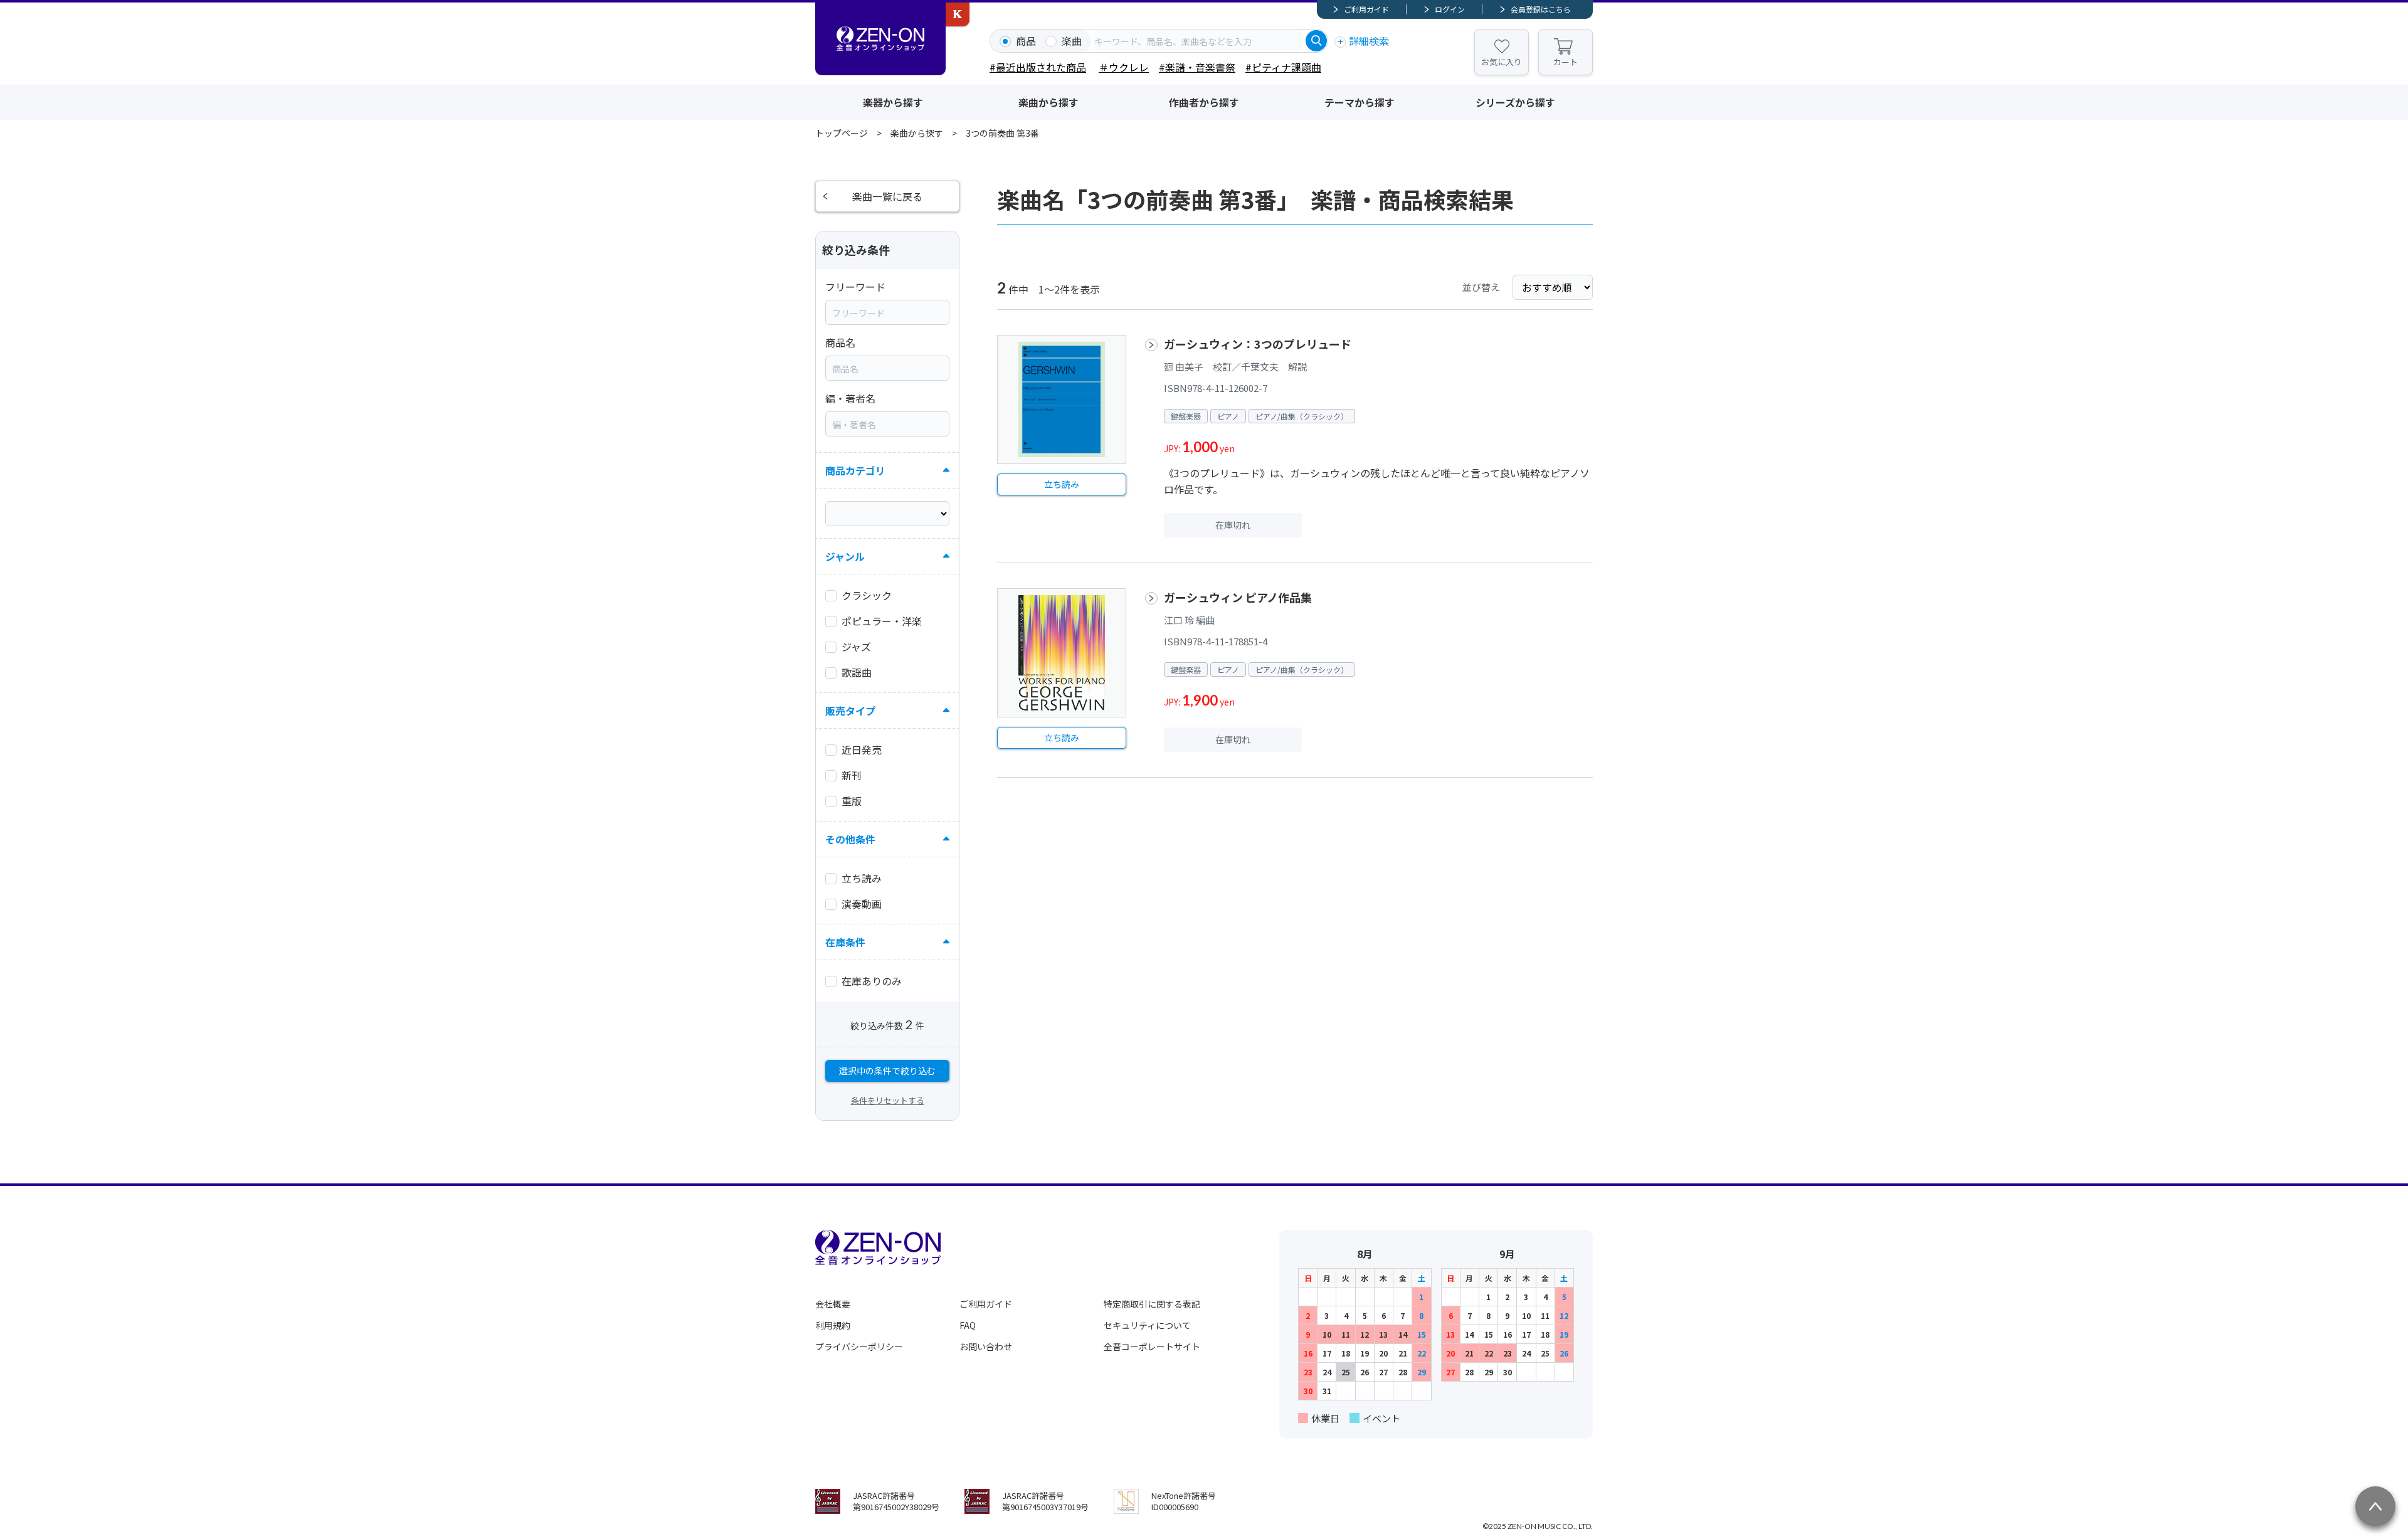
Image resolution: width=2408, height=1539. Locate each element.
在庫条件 (845, 942)
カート (1566, 62)
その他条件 (850, 839)
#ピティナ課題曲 (1283, 67)
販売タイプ (850, 711)
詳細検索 (1369, 41)
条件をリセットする (888, 1100)
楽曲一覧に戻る (887, 196)
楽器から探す (893, 102)
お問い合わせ (986, 1346)
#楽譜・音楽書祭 (1197, 67)
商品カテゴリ (855, 470)
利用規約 (833, 1325)
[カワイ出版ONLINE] (958, 14)
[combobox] (1198, 41)
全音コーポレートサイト (1152, 1346)
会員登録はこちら (1541, 9)
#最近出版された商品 (1038, 67)
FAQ (968, 1325)
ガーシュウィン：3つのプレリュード (1258, 344)
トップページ (842, 133)
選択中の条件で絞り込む (887, 1071)
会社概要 (833, 1304)
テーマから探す (1360, 102)
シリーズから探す (1515, 102)
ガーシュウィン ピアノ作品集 (1238, 597)
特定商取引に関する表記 (1152, 1304)
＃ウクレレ (1124, 67)
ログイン (1450, 9)
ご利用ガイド (1366, 9)
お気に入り (1502, 62)
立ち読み (1062, 484)
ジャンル (845, 556)
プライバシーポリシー (859, 1346)
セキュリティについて (1147, 1325)
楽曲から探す (1048, 102)
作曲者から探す (1204, 102)
